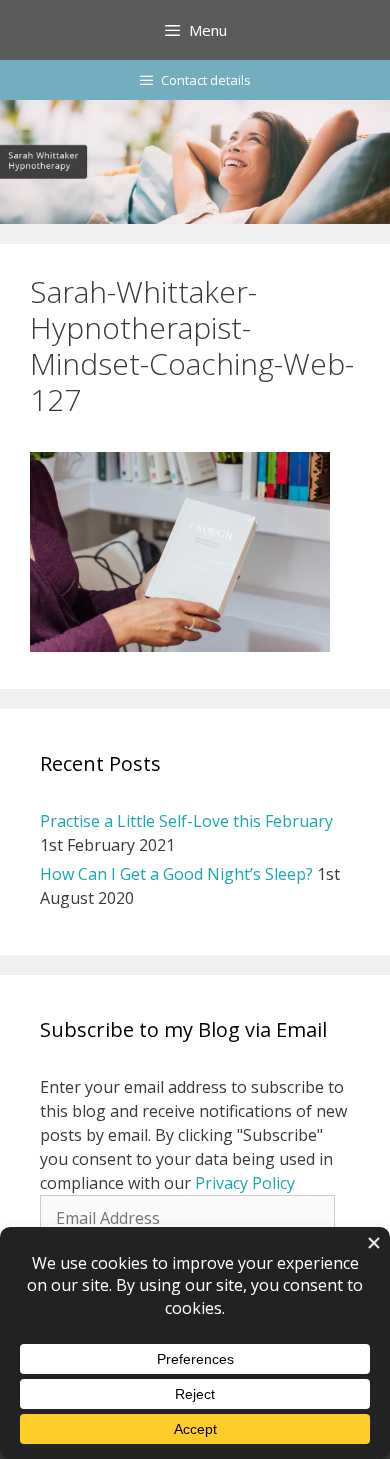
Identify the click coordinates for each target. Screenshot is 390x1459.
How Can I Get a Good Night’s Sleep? (176, 874)
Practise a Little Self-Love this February (186, 821)
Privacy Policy (245, 1183)
